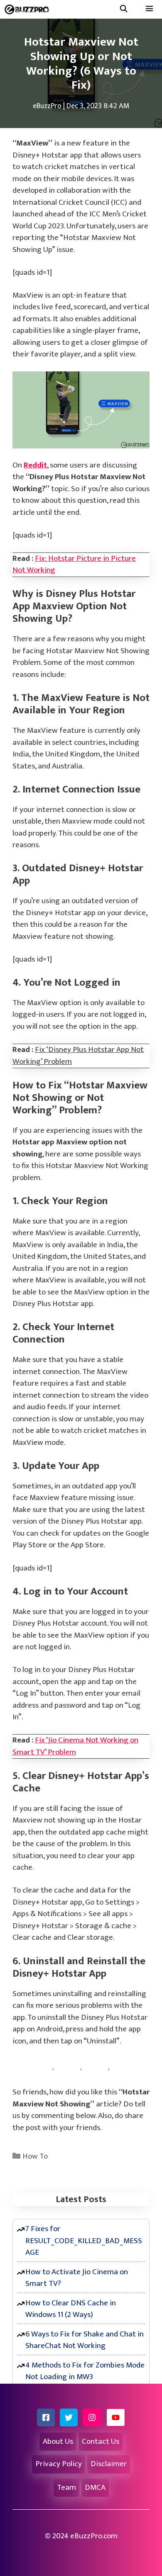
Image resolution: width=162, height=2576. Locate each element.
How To (35, 2156)
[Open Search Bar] (123, 9)
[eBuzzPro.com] (29, 9)
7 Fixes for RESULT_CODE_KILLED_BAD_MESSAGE (84, 2241)
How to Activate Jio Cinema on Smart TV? (77, 2278)
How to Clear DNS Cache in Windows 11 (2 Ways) (71, 2309)
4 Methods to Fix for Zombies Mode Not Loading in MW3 (85, 2371)
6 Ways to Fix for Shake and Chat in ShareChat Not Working (85, 2340)
